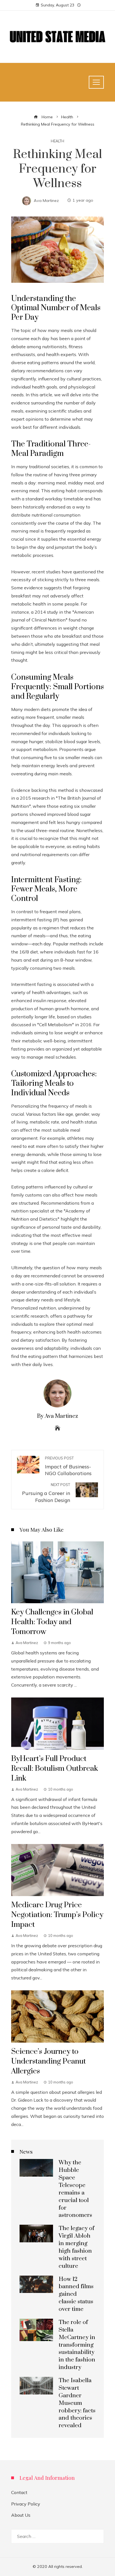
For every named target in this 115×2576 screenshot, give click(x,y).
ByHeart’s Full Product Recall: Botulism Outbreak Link (55, 1769)
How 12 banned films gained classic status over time (76, 2294)
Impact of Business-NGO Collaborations (68, 1466)
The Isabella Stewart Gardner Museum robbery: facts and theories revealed (77, 2403)
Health (57, 141)
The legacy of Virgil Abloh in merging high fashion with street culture (76, 2247)
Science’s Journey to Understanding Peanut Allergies (49, 2061)
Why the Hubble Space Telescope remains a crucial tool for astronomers (75, 2189)
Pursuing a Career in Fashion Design (46, 1493)
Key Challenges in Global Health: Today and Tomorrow (52, 1622)
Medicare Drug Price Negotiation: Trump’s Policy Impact (57, 1915)
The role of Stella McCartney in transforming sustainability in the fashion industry (77, 2345)
